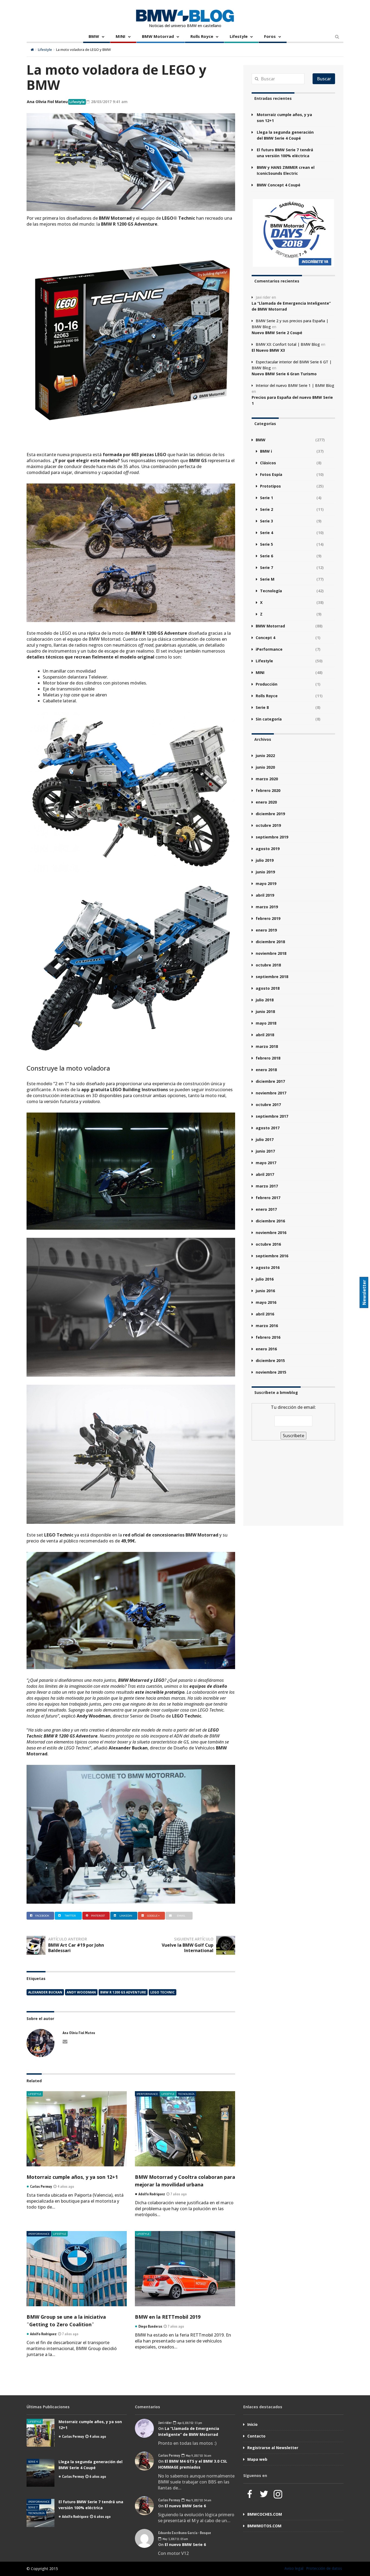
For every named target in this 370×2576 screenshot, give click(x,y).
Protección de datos (324, 2568)
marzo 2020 (267, 779)
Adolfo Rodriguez (75, 2516)
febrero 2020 (268, 790)
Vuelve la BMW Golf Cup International (188, 1948)
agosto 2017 (268, 1128)
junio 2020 (265, 767)
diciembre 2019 (270, 814)
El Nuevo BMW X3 (268, 350)
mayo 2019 (266, 884)
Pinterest (98, 1916)
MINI (121, 36)
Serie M (267, 579)
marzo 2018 (267, 1046)
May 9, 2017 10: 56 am (198, 2455)
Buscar (324, 79)
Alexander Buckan (45, 1992)
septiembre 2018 (272, 977)
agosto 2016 (268, 1267)
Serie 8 (262, 707)
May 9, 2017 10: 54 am (198, 2500)
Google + (153, 1916)
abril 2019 (265, 895)
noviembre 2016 (271, 1233)
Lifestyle (239, 36)
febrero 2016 (268, 1337)
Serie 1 (267, 498)
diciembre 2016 (270, 1221)
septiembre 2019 (272, 837)
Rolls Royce (202, 36)
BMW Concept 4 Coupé (279, 185)
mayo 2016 (266, 1302)
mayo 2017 (266, 1163)
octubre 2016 (268, 1244)
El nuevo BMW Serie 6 (185, 2506)
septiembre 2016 (272, 1256)
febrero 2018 (268, 1058)
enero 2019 (266, 930)
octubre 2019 (268, 825)
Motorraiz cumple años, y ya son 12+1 (72, 2177)
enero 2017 (266, 1209)
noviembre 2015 (271, 1372)
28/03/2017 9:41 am (109, 102)
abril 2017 (265, 1174)
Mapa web (257, 2459)
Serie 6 (267, 556)
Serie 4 (267, 533)
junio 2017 (265, 1151)
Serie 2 (267, 509)
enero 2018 (266, 1070)
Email (181, 1916)
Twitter (70, 1916)
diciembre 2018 (270, 942)
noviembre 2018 (271, 953)
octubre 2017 (268, 1105)
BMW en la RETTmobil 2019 (168, 2317)
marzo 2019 (267, 907)
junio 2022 (265, 756)
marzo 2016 (267, 1326)
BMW (94, 36)
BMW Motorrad (158, 36)
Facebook (42, 1916)
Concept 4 (265, 638)
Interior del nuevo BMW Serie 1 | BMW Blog (295, 385)
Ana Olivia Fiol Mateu (47, 102)
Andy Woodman (81, 1992)
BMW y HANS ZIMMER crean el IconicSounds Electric (286, 170)
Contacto (256, 2436)
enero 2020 (266, 802)
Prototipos (270, 486)
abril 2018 (265, 1035)
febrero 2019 (268, 918)
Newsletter (364, 1292)
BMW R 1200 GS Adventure (123, 1992)
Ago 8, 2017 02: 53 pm (189, 2423)
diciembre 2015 (270, 1361)
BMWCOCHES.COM (265, 2514)
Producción (267, 684)
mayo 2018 (266, 1023)
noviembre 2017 (271, 1093)
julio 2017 (265, 1139)
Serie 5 (267, 544)
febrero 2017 (268, 1198)
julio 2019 (265, 860)
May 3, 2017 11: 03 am (175, 2539)
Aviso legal (294, 2568)
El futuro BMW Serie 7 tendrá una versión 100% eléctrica (285, 153)
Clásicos (268, 463)
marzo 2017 (267, 1186)
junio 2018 (265, 1011)
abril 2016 (265, 1314)
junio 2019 (265, 872)
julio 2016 (265, 1279)
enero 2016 (266, 1349)
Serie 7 (267, 567)
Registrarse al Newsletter (273, 2448)
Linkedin (126, 1916)
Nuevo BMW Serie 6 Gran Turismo (284, 374)
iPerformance (147, 2094)
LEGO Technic (163, 1992)
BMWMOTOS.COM (264, 2526)
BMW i (266, 451)
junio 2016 (265, 1291)
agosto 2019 (268, 849)
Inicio (252, 2424)
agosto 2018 (268, 988)
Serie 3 (267, 521)
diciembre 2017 (270, 1081)
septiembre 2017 (272, 1116)
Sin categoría (269, 719)
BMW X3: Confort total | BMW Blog (288, 344)
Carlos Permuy (73, 2436)
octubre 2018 (268, 965)
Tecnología (186, 2094)
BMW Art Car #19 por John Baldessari (76, 1948)
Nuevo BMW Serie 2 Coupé (277, 333)
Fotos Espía (271, 474)
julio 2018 (265, 1000)
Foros (270, 36)
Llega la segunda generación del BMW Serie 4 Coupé (285, 135)
